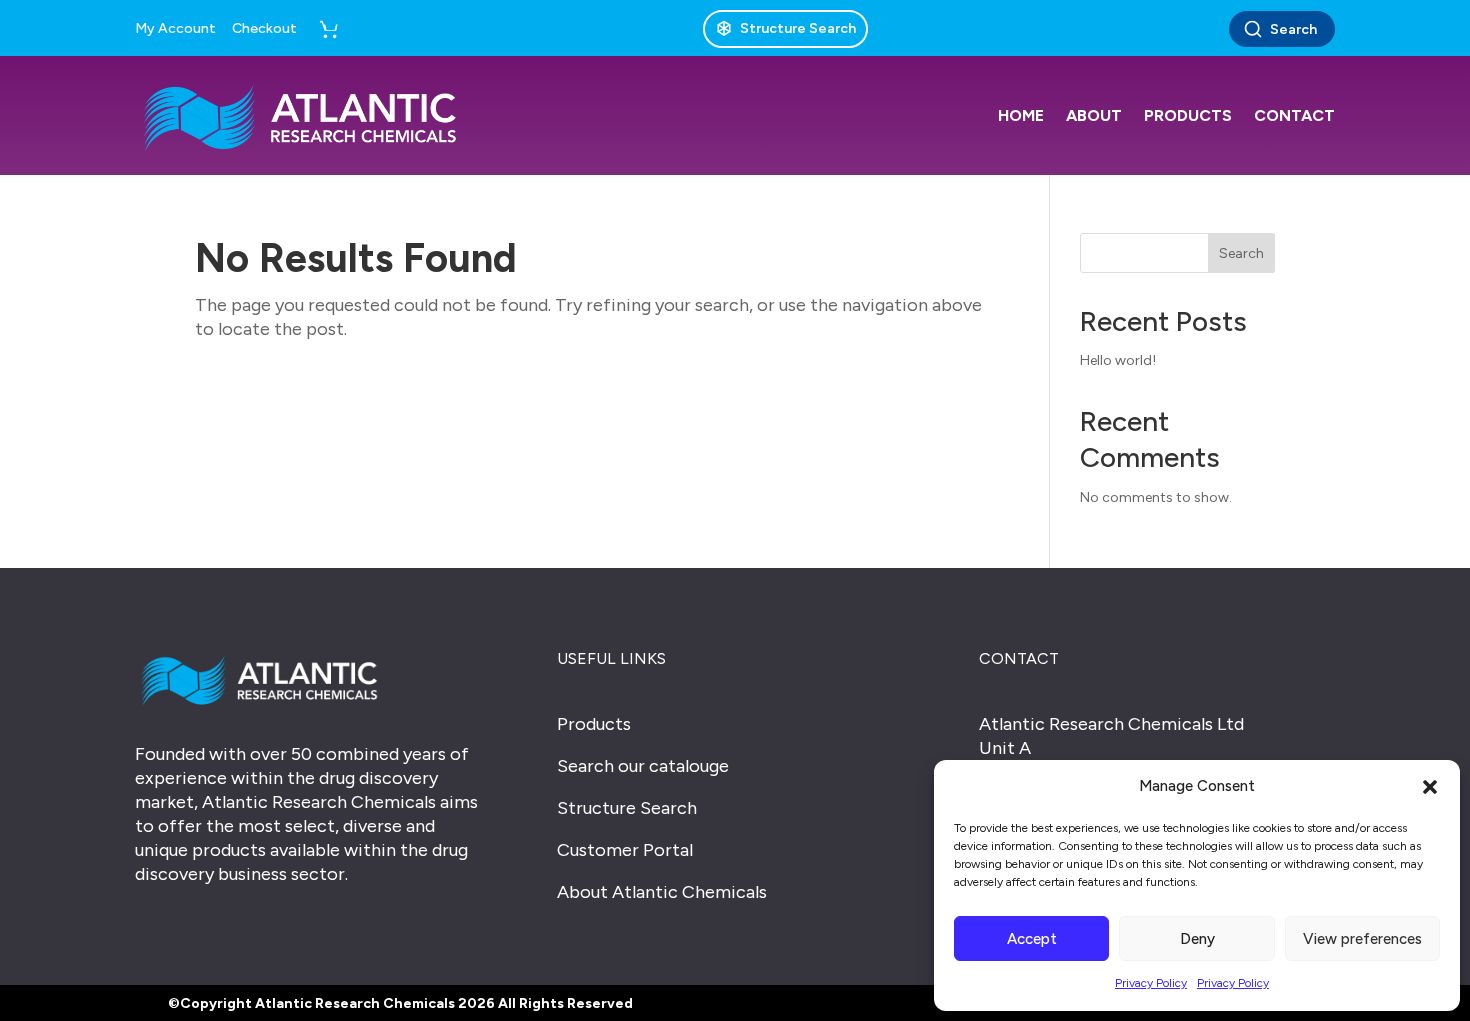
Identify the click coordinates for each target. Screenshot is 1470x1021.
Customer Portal (625, 850)
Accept (1032, 939)
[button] (1430, 787)
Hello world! (1118, 360)
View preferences (1362, 939)
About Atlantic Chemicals (662, 892)
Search (1293, 29)
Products (1188, 115)
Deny (1197, 939)
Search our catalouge (643, 766)
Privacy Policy (1151, 983)
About (1094, 115)
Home (1021, 115)
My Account (175, 29)
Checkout (264, 29)
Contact (1294, 115)
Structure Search (627, 808)
